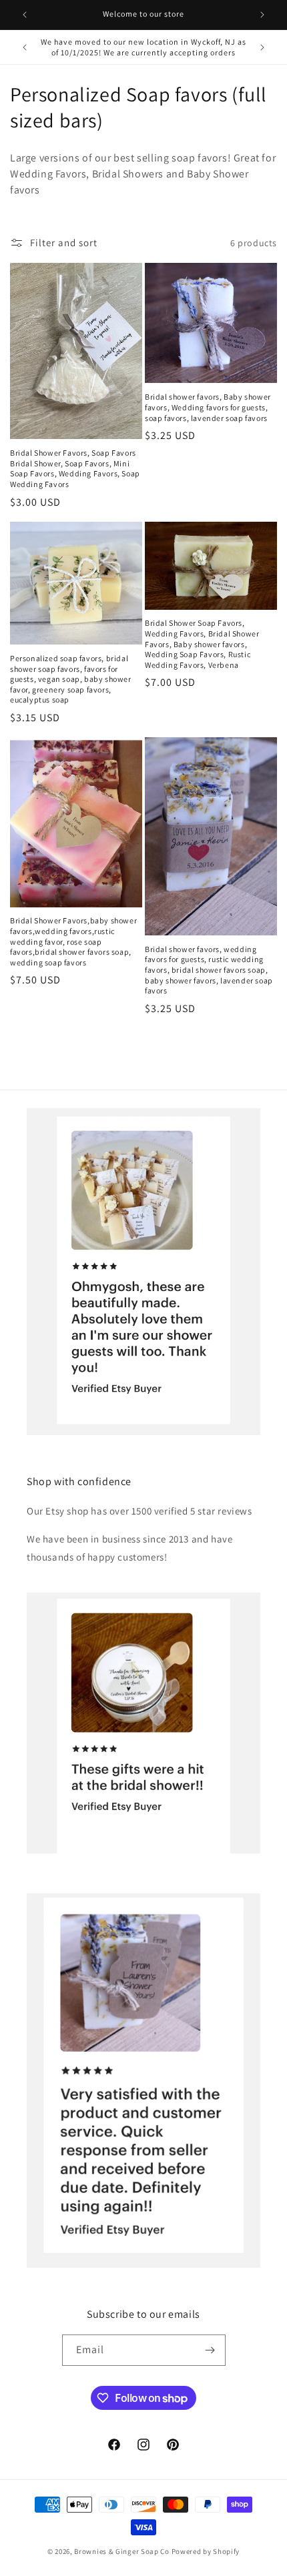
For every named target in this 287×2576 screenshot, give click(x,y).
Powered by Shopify (206, 2551)
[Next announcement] (262, 15)
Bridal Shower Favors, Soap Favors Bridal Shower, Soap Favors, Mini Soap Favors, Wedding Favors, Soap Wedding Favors (75, 468)
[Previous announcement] (25, 15)
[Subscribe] (210, 2350)
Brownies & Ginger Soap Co (122, 2551)
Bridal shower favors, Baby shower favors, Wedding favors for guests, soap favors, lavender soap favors (208, 407)
